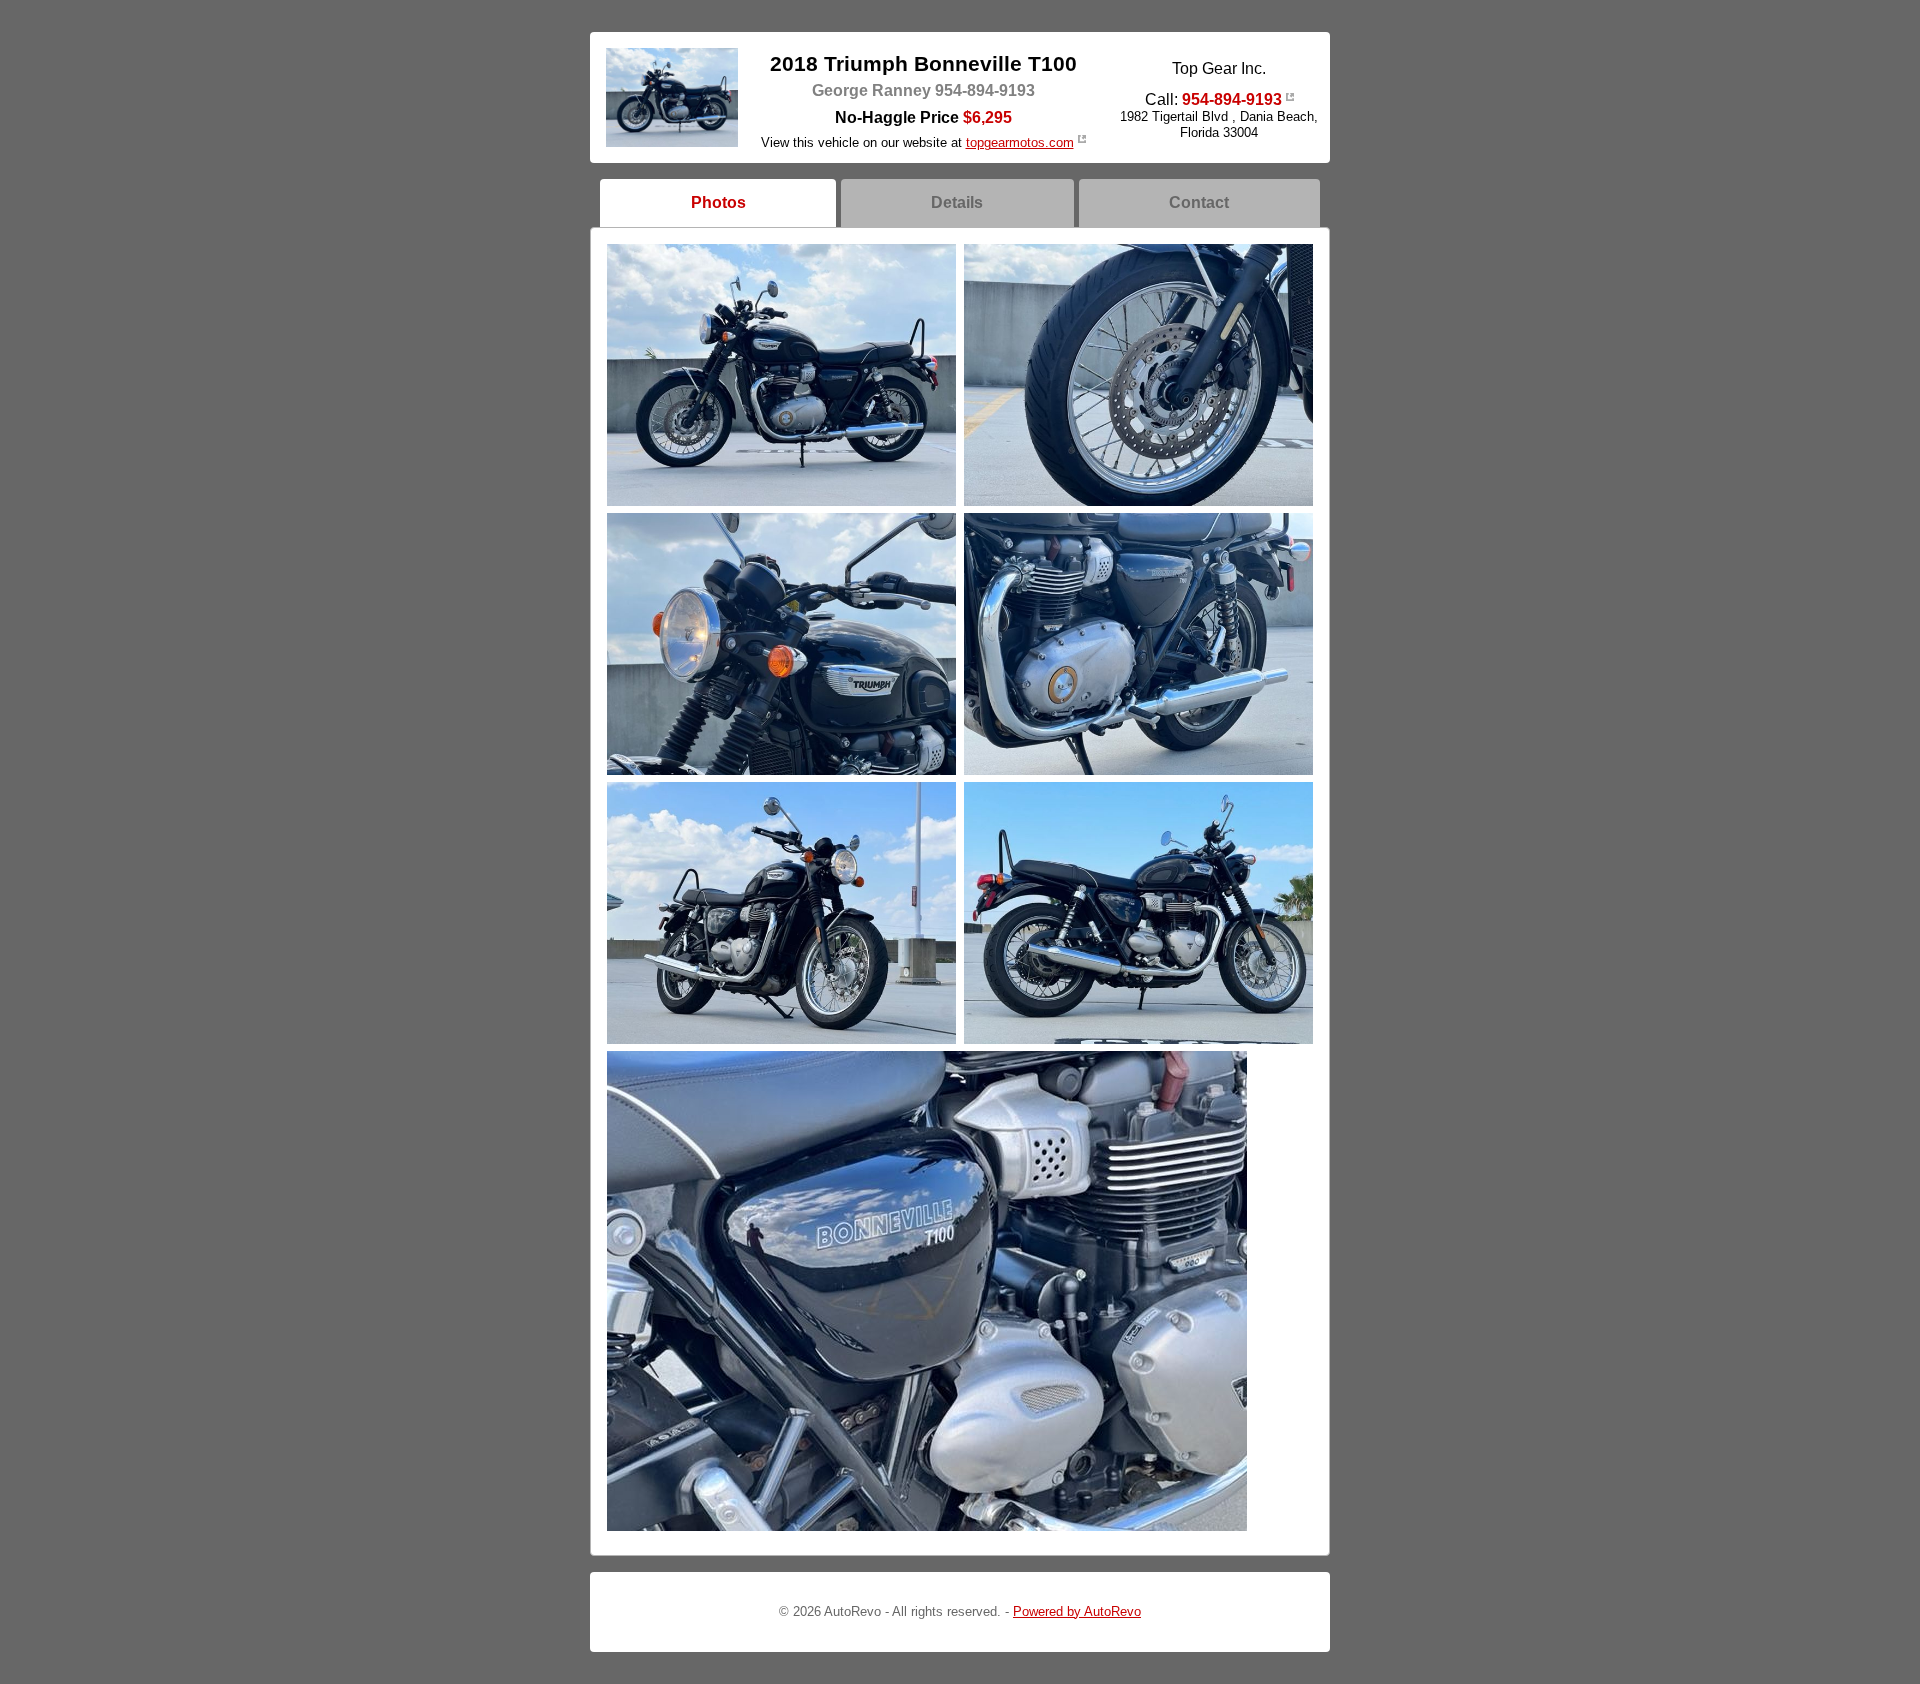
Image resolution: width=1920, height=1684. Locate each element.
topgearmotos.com (1020, 142)
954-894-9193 (1232, 99)
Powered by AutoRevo (1077, 1611)
